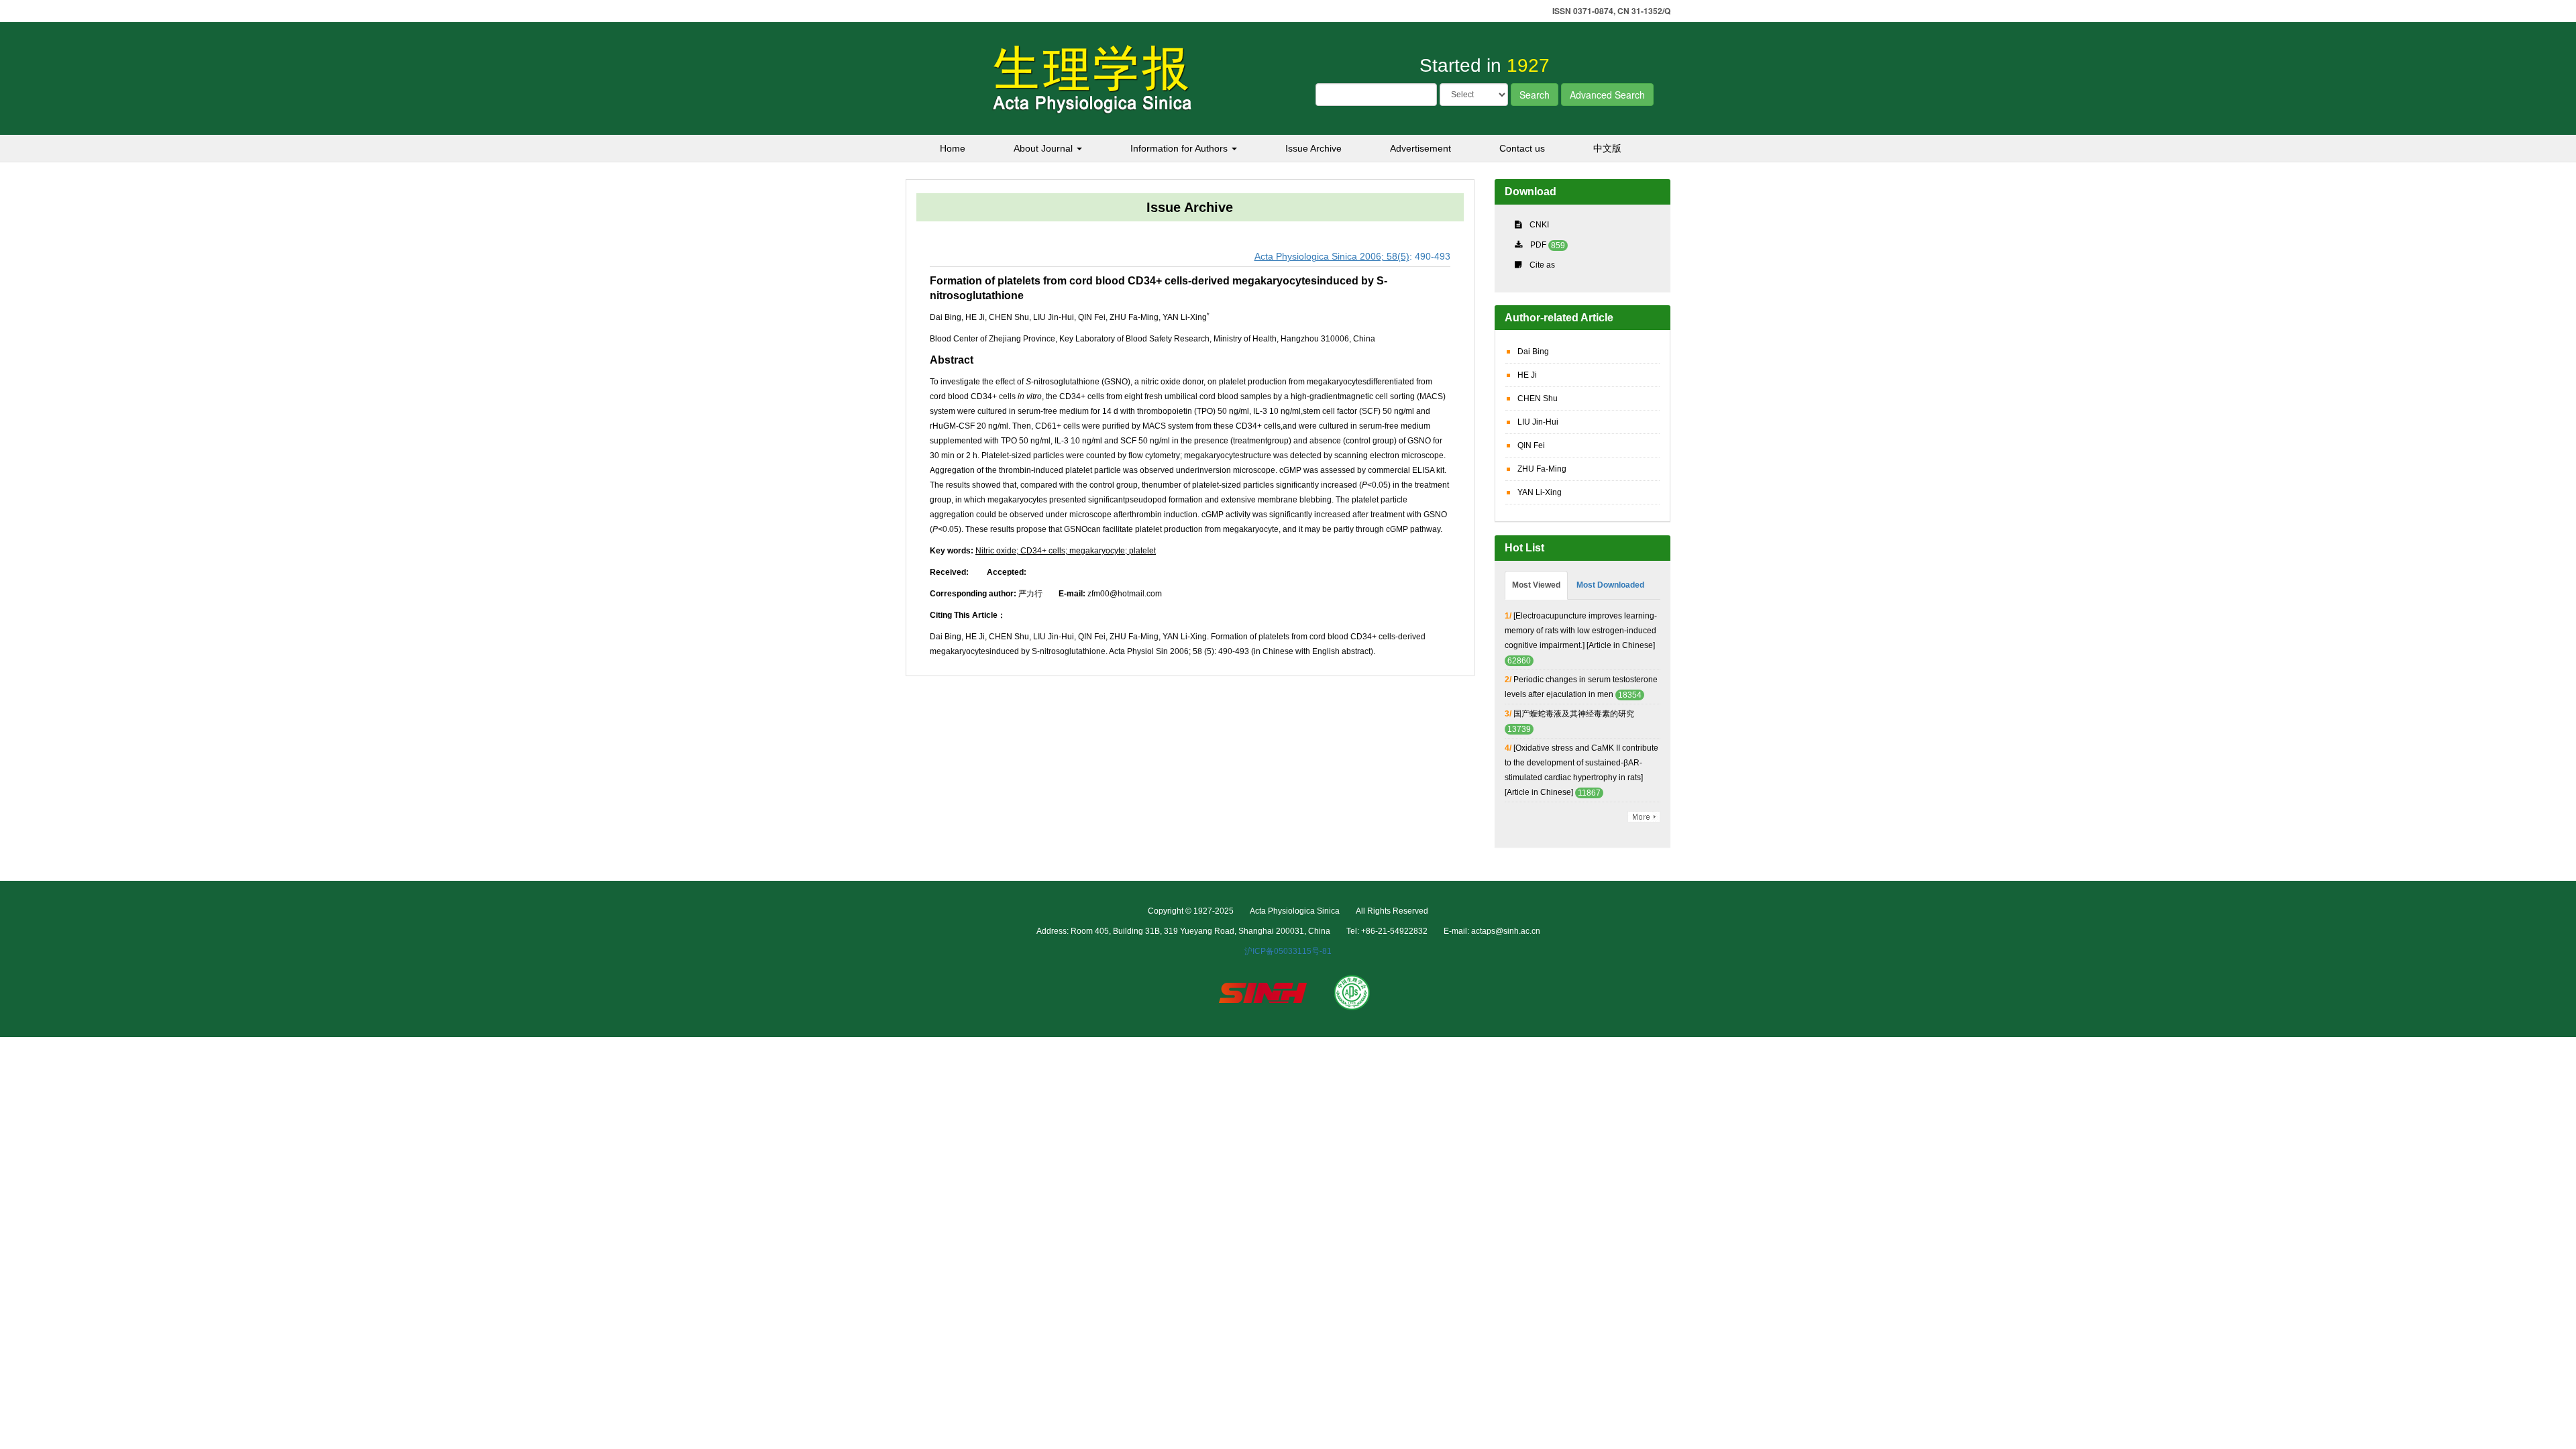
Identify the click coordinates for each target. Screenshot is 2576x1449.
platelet (1141, 551)
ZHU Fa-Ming (1542, 469)
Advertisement (1420, 148)
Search (1535, 95)
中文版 (1607, 148)
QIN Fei (1531, 445)
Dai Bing (1533, 352)
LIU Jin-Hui (1538, 422)
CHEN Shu (1538, 398)
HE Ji (1527, 375)
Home (953, 148)
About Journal (1044, 148)
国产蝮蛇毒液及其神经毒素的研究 (1574, 714)
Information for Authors (1180, 148)
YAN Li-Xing (1540, 492)
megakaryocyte (1096, 551)
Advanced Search (1607, 95)
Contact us (1522, 148)
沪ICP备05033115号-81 (1288, 951)
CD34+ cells (1042, 551)
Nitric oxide (996, 551)
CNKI (1539, 225)
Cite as (1542, 265)
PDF (1538, 245)
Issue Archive (1313, 148)
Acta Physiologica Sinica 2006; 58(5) (1332, 256)
